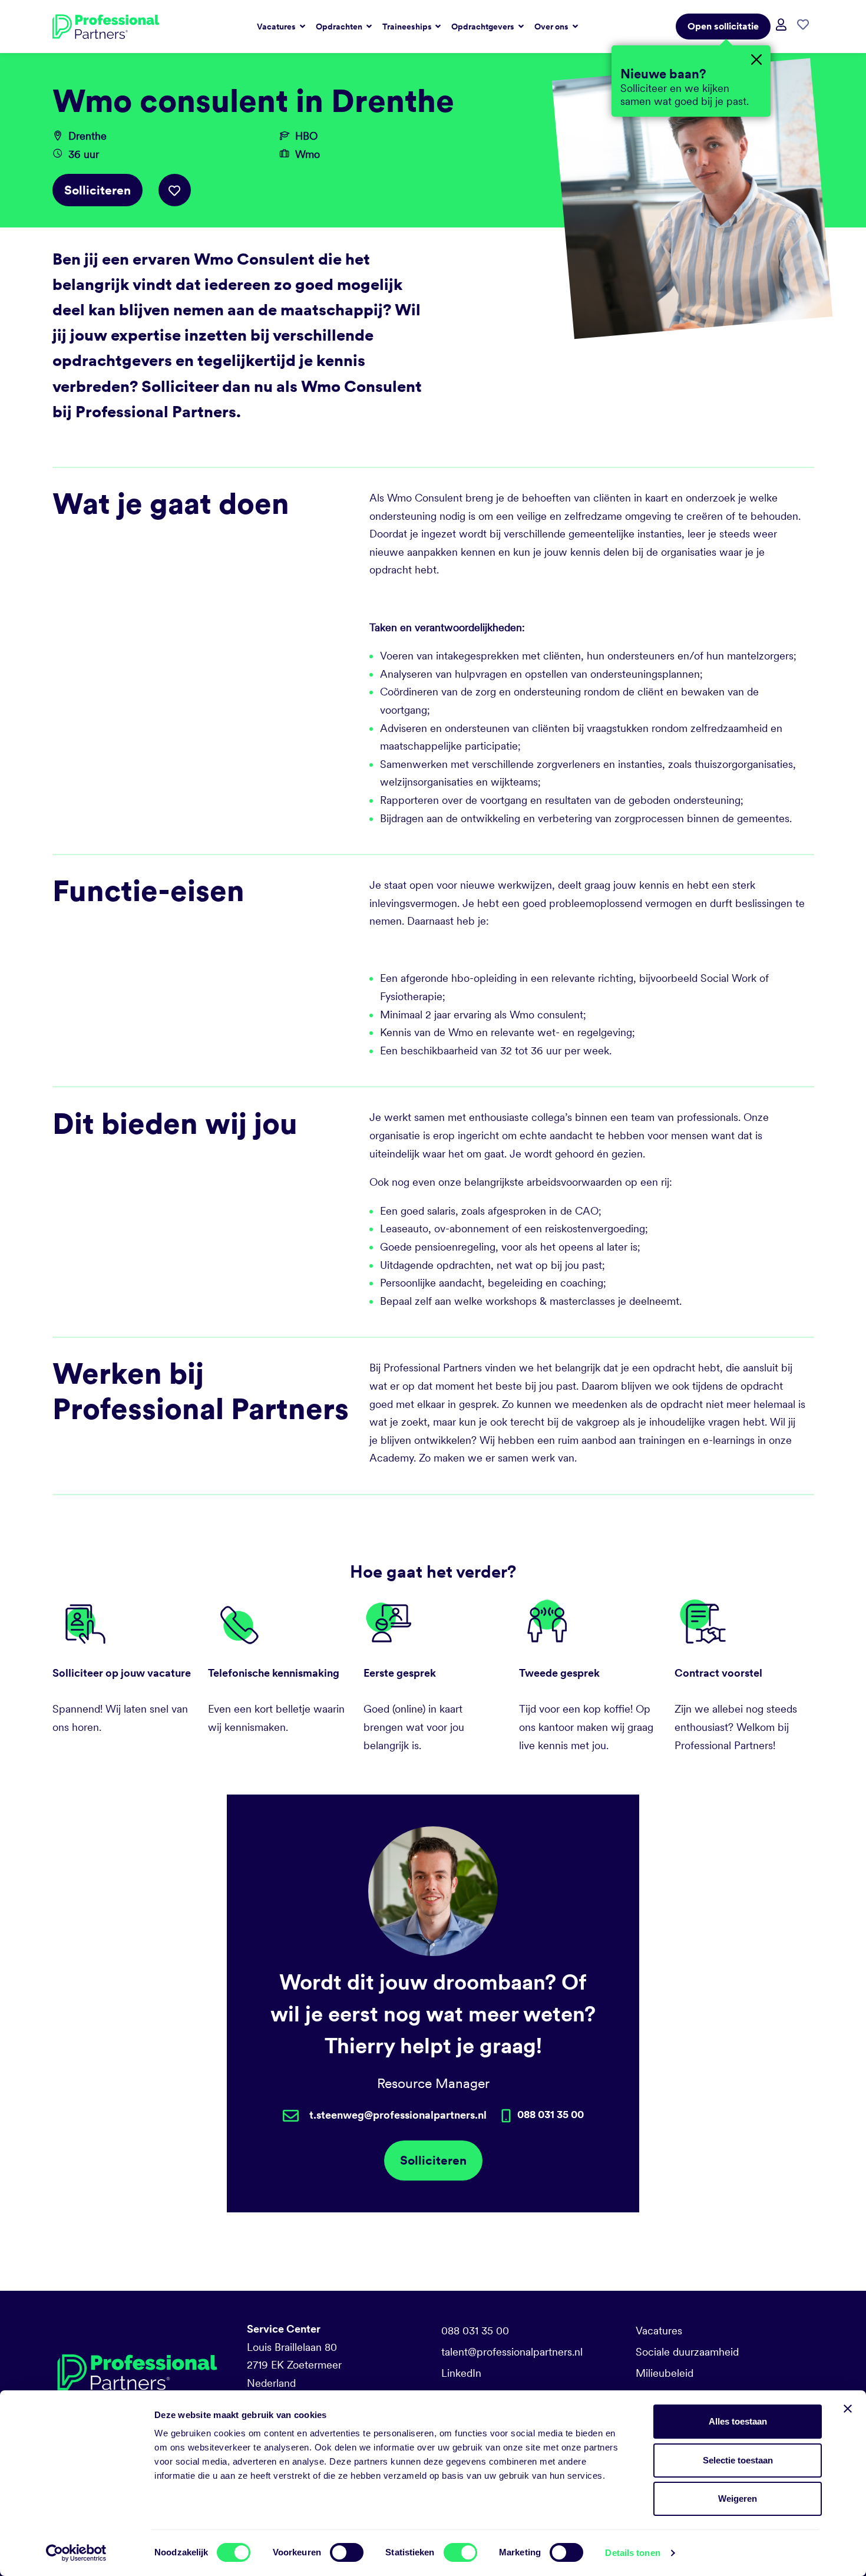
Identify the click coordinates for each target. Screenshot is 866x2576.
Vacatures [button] (277, 27)
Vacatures (659, 2331)
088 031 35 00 (475, 2331)
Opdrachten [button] (340, 27)
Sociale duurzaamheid (687, 2352)
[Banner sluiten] (848, 2409)
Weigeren (738, 2499)
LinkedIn (461, 2373)
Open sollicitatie (723, 26)
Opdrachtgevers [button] (484, 27)
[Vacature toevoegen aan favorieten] (175, 190)
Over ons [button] (552, 27)
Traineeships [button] (408, 27)
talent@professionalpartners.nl (512, 2352)
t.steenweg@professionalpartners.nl (398, 2115)
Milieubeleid (665, 2373)
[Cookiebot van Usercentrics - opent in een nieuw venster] (76, 2553)
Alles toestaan (738, 2421)
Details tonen (632, 2553)
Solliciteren (97, 190)
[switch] (347, 2552)
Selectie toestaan (738, 2460)
